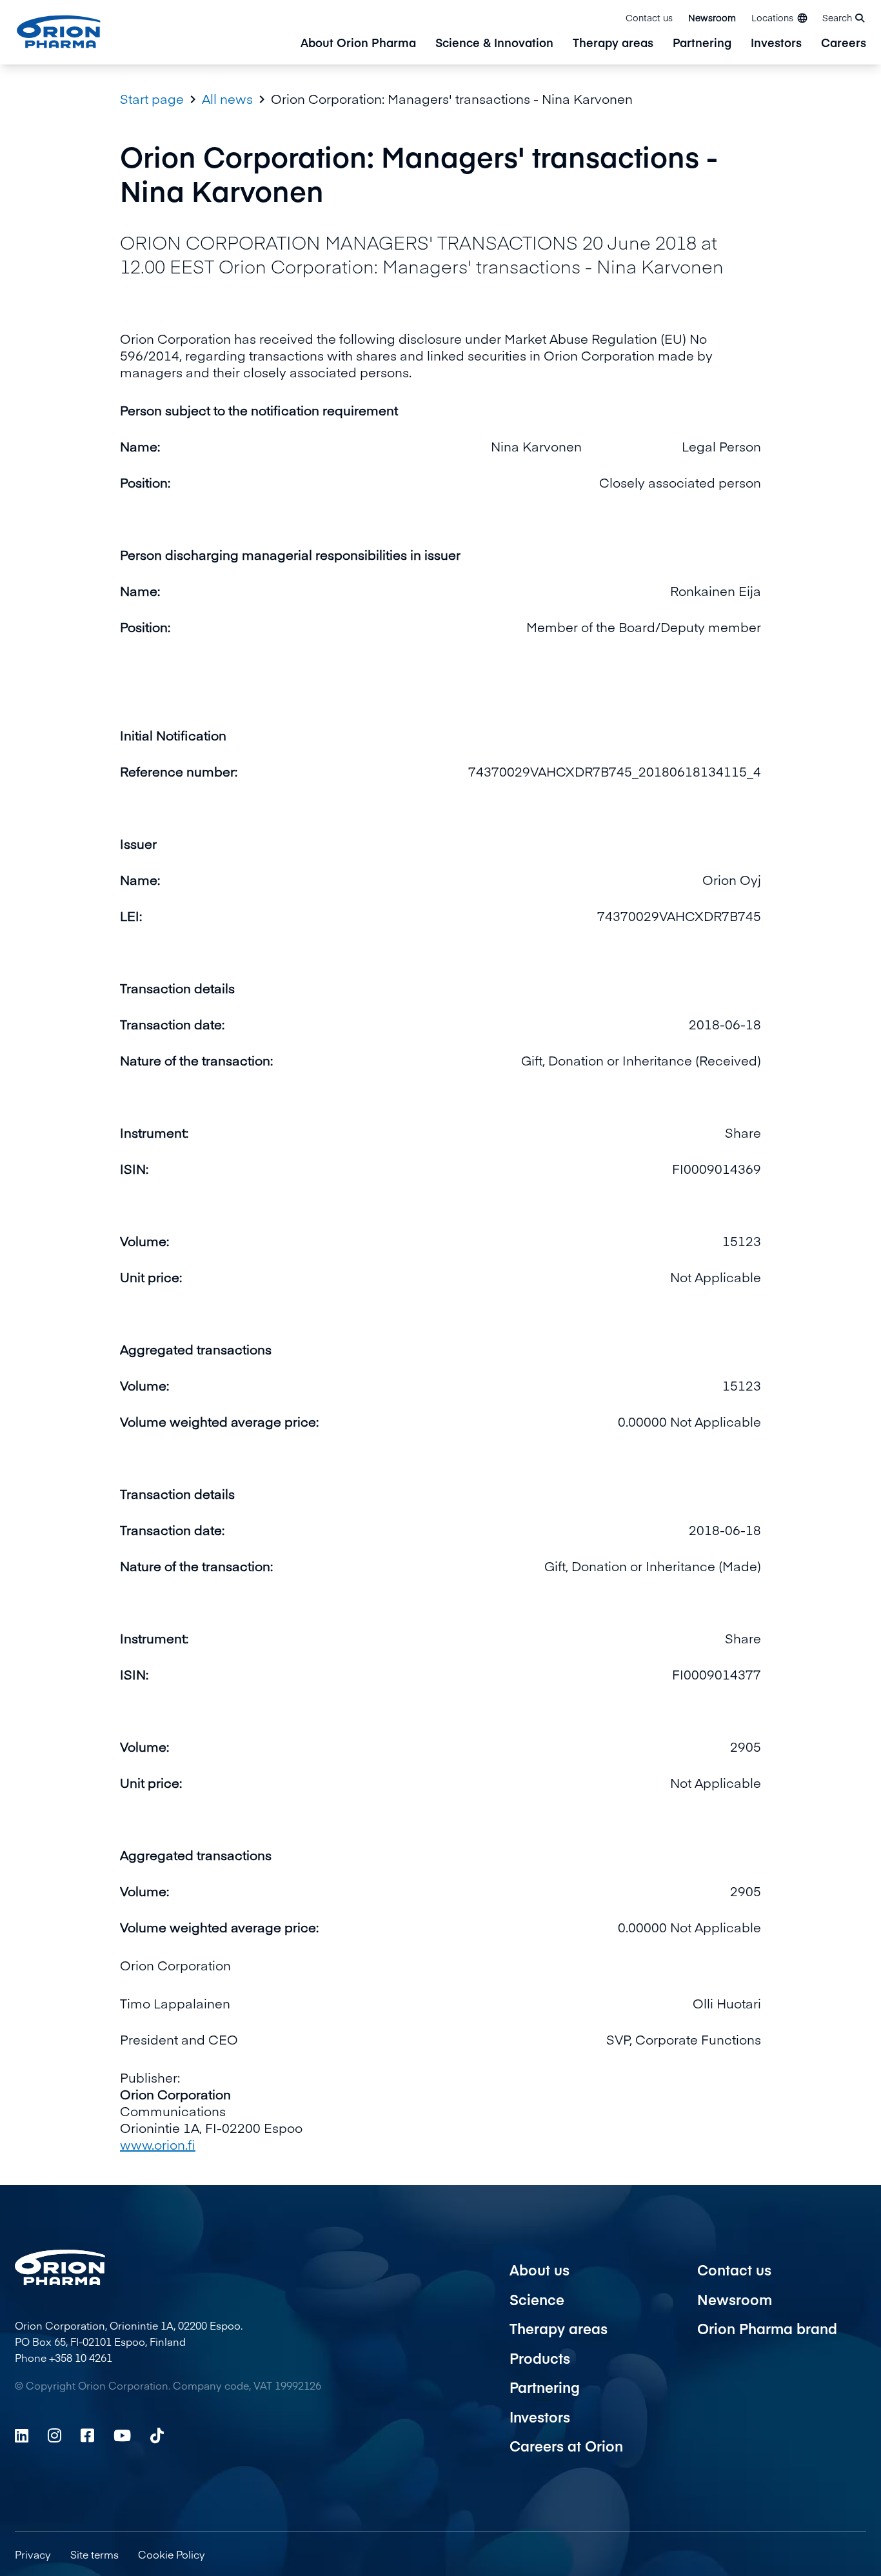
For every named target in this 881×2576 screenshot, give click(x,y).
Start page (152, 99)
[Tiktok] (157, 2435)
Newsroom (712, 17)
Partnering (702, 44)
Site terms (94, 2554)
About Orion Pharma (358, 44)
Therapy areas (613, 44)
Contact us (649, 17)
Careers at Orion (566, 2446)
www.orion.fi (158, 2144)
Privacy (33, 2554)
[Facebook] (87, 2435)
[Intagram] (54, 2435)
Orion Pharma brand (767, 2328)
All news (227, 99)
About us (539, 2270)
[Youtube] (122, 2435)
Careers (844, 44)
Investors (776, 44)
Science (537, 2299)
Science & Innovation (494, 44)
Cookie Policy (172, 2554)
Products (540, 2358)
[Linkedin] (22, 2435)
